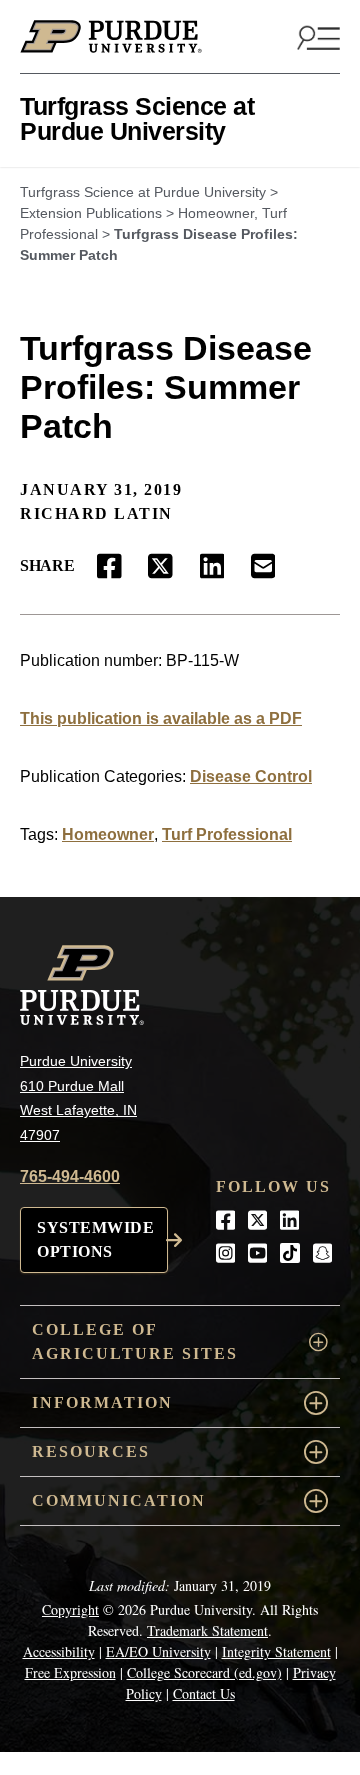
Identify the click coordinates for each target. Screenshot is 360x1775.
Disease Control (251, 776)
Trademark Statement (207, 1630)
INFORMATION (102, 1402)
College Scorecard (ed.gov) (204, 1672)
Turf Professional (227, 834)
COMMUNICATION (119, 1500)
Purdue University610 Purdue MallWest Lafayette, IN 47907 (78, 1098)
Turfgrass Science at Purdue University (137, 118)
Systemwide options (95, 1239)
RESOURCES (91, 1451)
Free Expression (70, 1672)
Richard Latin (96, 513)
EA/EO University (158, 1651)
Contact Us (204, 1693)
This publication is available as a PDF (161, 718)
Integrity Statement (276, 1651)
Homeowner (108, 834)
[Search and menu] (316, 37)
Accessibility (59, 1651)
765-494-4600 (70, 1176)
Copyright (70, 1609)
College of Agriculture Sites (135, 1341)
